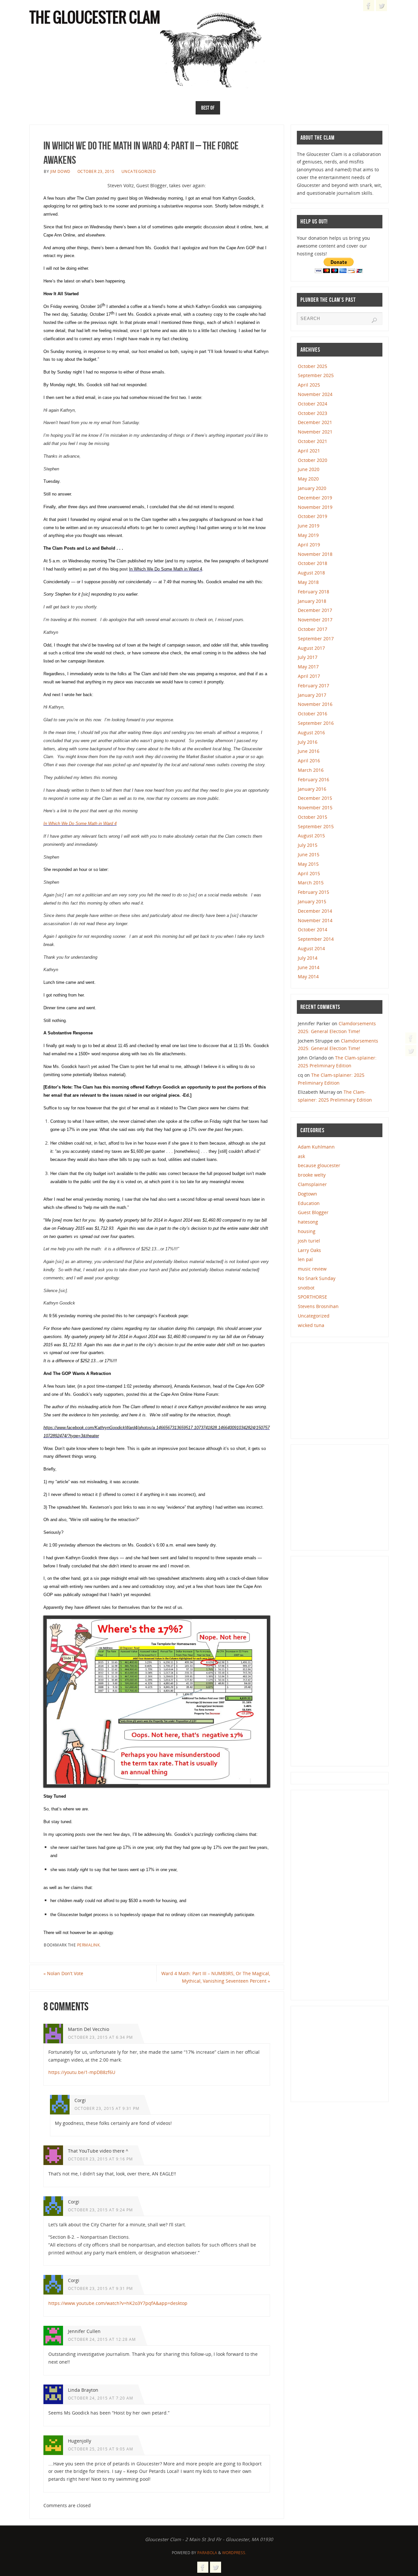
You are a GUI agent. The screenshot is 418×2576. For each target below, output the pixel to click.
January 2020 (312, 488)
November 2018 (315, 554)
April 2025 (309, 385)
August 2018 (311, 573)
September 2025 (316, 375)
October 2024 (313, 404)
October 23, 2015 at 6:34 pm (100, 2037)
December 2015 (315, 798)
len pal (305, 1259)
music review (312, 1269)
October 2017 (313, 629)
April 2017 (309, 676)
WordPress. (234, 2553)
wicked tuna (311, 1325)
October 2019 (313, 516)
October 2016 (313, 714)
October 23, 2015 (96, 171)
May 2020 (308, 479)
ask (301, 1156)
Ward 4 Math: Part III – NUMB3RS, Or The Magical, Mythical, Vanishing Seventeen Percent (216, 1977)
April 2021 (309, 451)
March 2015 (311, 883)
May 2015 (308, 864)
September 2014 (316, 939)
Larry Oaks (309, 1250)
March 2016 (311, 770)
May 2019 (308, 535)
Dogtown (307, 1194)
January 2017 (312, 695)
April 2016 (309, 761)
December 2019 (315, 498)
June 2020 (309, 469)
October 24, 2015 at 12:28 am (102, 2339)
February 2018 (313, 592)
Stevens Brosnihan (318, 1306)
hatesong (308, 1222)
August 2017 (311, 648)
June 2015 (309, 854)
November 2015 (315, 808)
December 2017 (315, 610)
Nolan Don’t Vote (63, 1973)
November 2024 (315, 394)
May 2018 (308, 582)
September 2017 (316, 639)
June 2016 (309, 751)
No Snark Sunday (317, 1278)
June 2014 (309, 967)
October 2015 (313, 817)
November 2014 (315, 920)
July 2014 (308, 958)
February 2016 (313, 779)
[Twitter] (411, 1051)
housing (307, 1231)
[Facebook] (411, 1038)
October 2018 (313, 563)
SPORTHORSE (313, 1297)
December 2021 (315, 422)
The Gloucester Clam (95, 18)
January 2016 (312, 789)
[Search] (374, 320)
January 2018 (312, 601)
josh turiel (309, 1241)
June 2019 (309, 526)
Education (309, 1203)
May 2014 (308, 976)
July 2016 (308, 742)
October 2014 (313, 930)
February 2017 (313, 686)
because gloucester (319, 1165)
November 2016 (315, 704)
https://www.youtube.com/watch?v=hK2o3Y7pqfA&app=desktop (118, 2303)
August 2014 (311, 948)
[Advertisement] (346, 1390)
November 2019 (315, 507)
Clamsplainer (312, 1184)
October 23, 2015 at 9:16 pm (100, 2159)
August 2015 (311, 836)
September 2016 (316, 723)
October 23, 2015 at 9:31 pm (107, 2108)
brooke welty (312, 1175)
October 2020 (313, 460)
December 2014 (315, 911)
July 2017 (308, 657)
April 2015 (309, 873)
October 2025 (313, 366)
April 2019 (309, 545)
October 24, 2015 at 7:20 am (101, 2398)
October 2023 (313, 413)
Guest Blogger (313, 1212)
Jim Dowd (60, 171)
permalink (88, 1945)
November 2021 (315, 432)
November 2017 (315, 620)
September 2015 (316, 826)
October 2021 (313, 441)
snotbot (306, 1288)
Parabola (207, 2553)
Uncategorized (139, 171)
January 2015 (312, 901)
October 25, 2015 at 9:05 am (101, 2449)
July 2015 (308, 845)
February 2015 (313, 892)
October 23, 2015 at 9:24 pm (100, 2210)
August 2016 (311, 732)
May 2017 (308, 667)
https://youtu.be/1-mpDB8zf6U (82, 2072)
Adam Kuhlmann (316, 1147)
